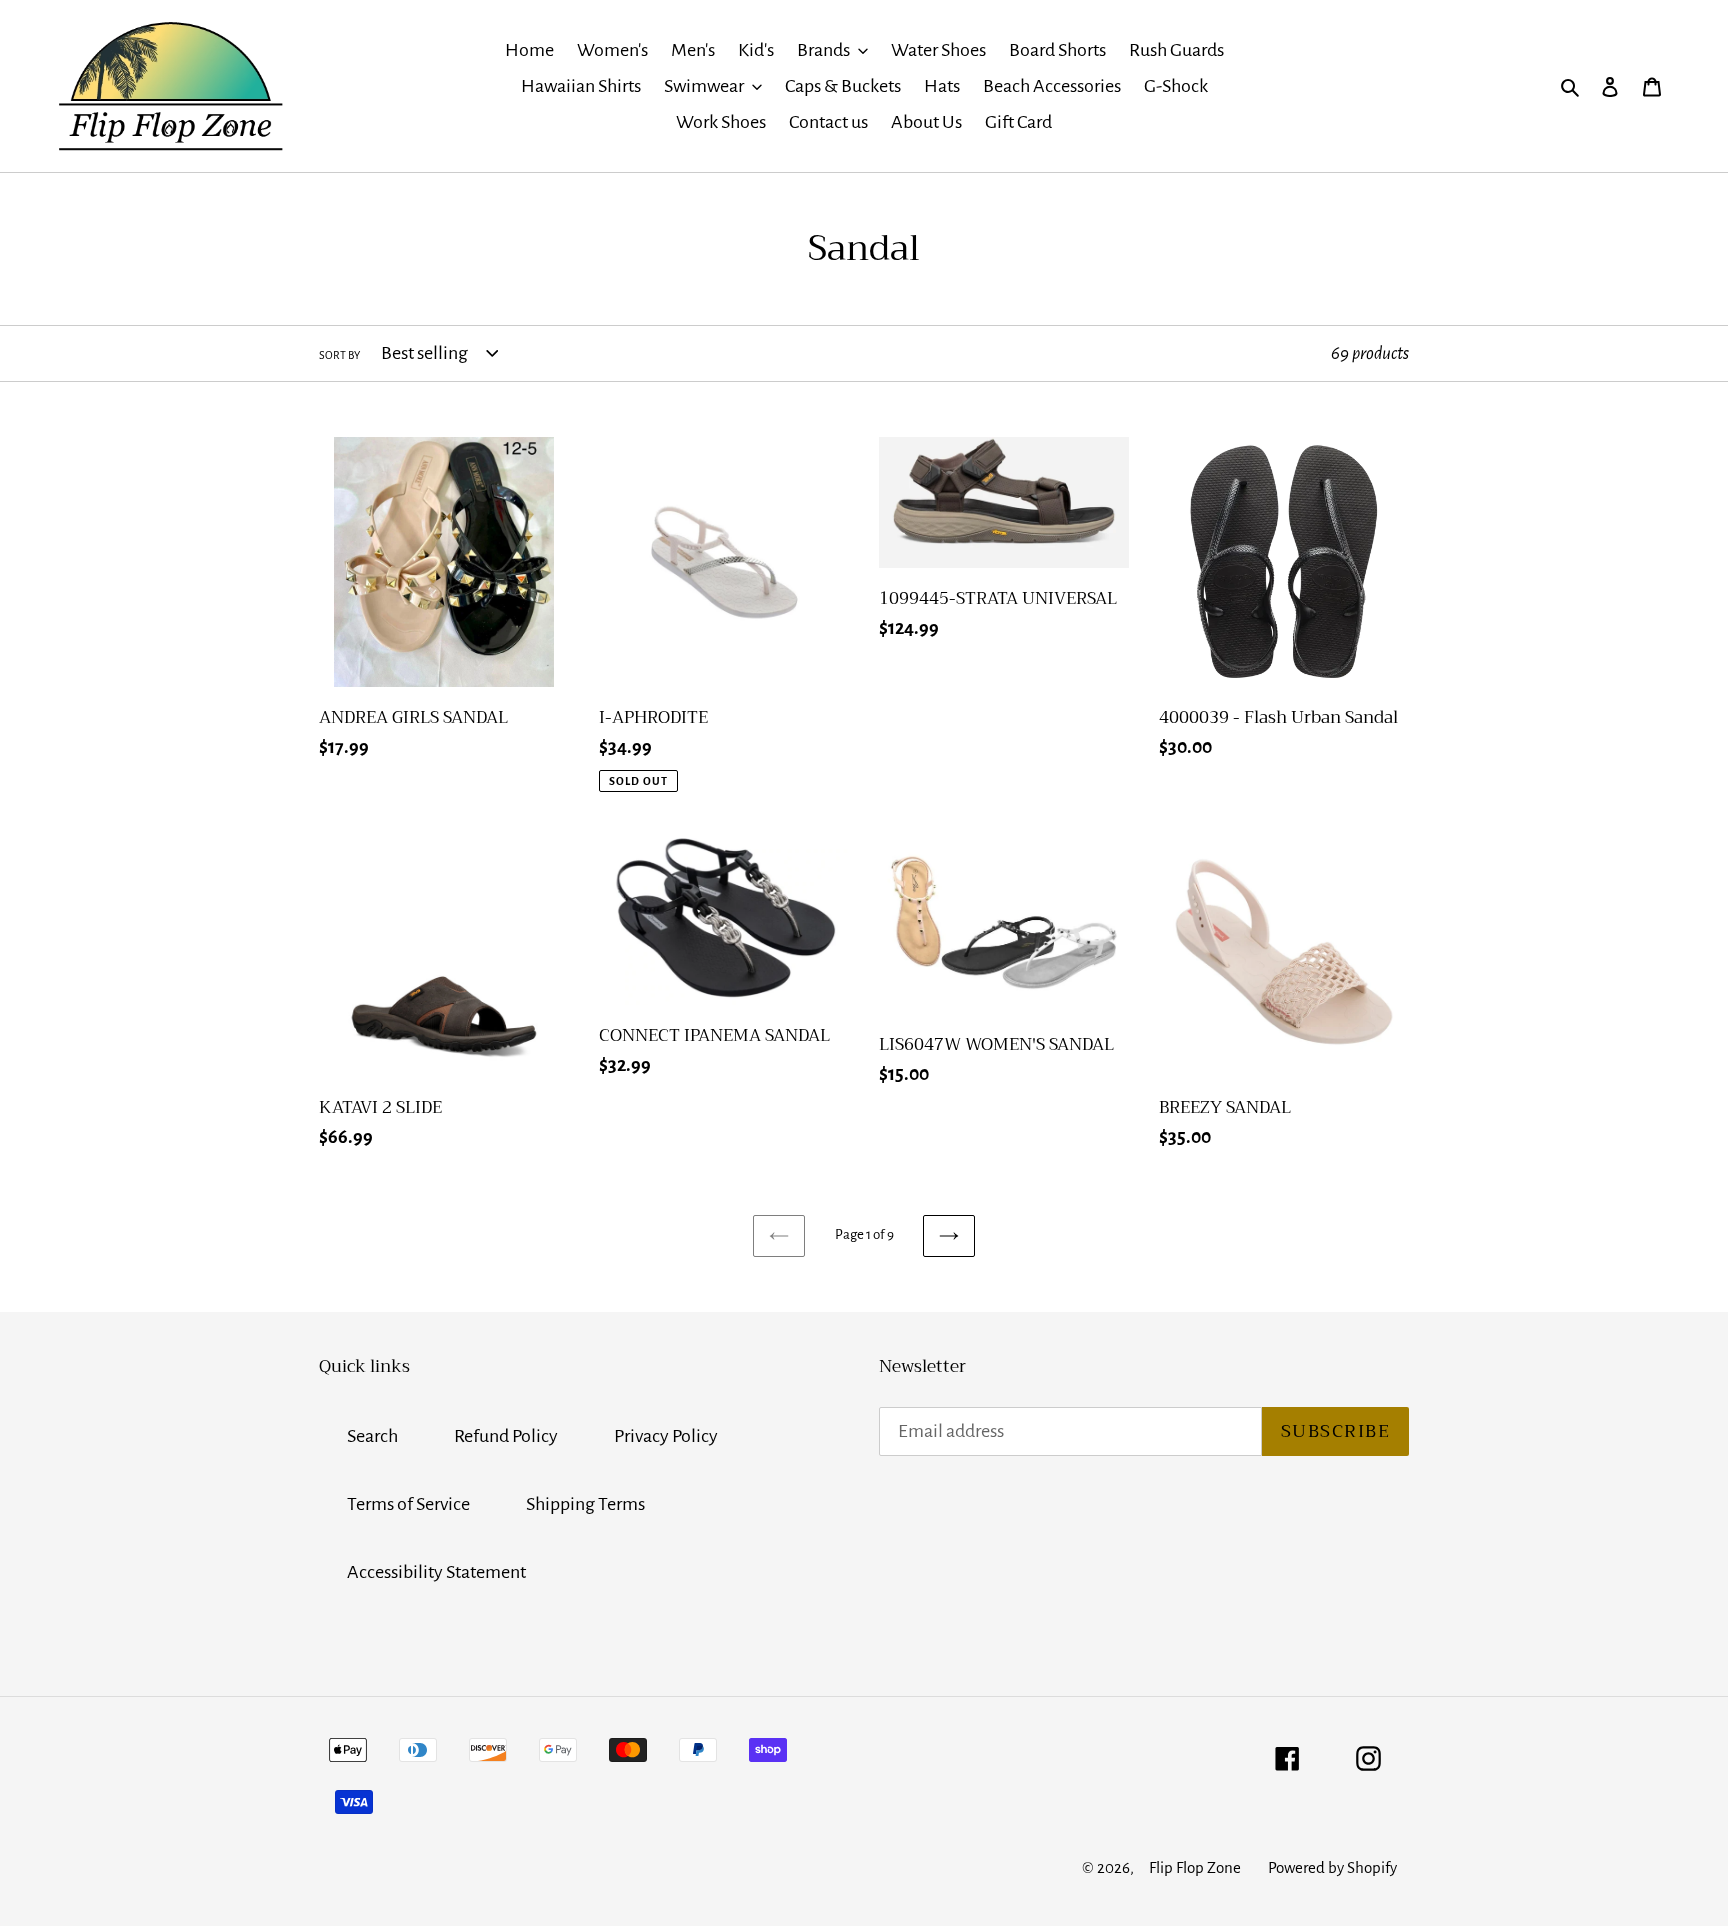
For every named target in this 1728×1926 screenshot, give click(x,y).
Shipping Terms (585, 1504)
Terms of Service (408, 1504)
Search (372, 1436)
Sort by (339, 355)
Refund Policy (506, 1436)
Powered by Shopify (1332, 1867)
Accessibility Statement (436, 1572)
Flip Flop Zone (1195, 1867)
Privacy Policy (666, 1436)
